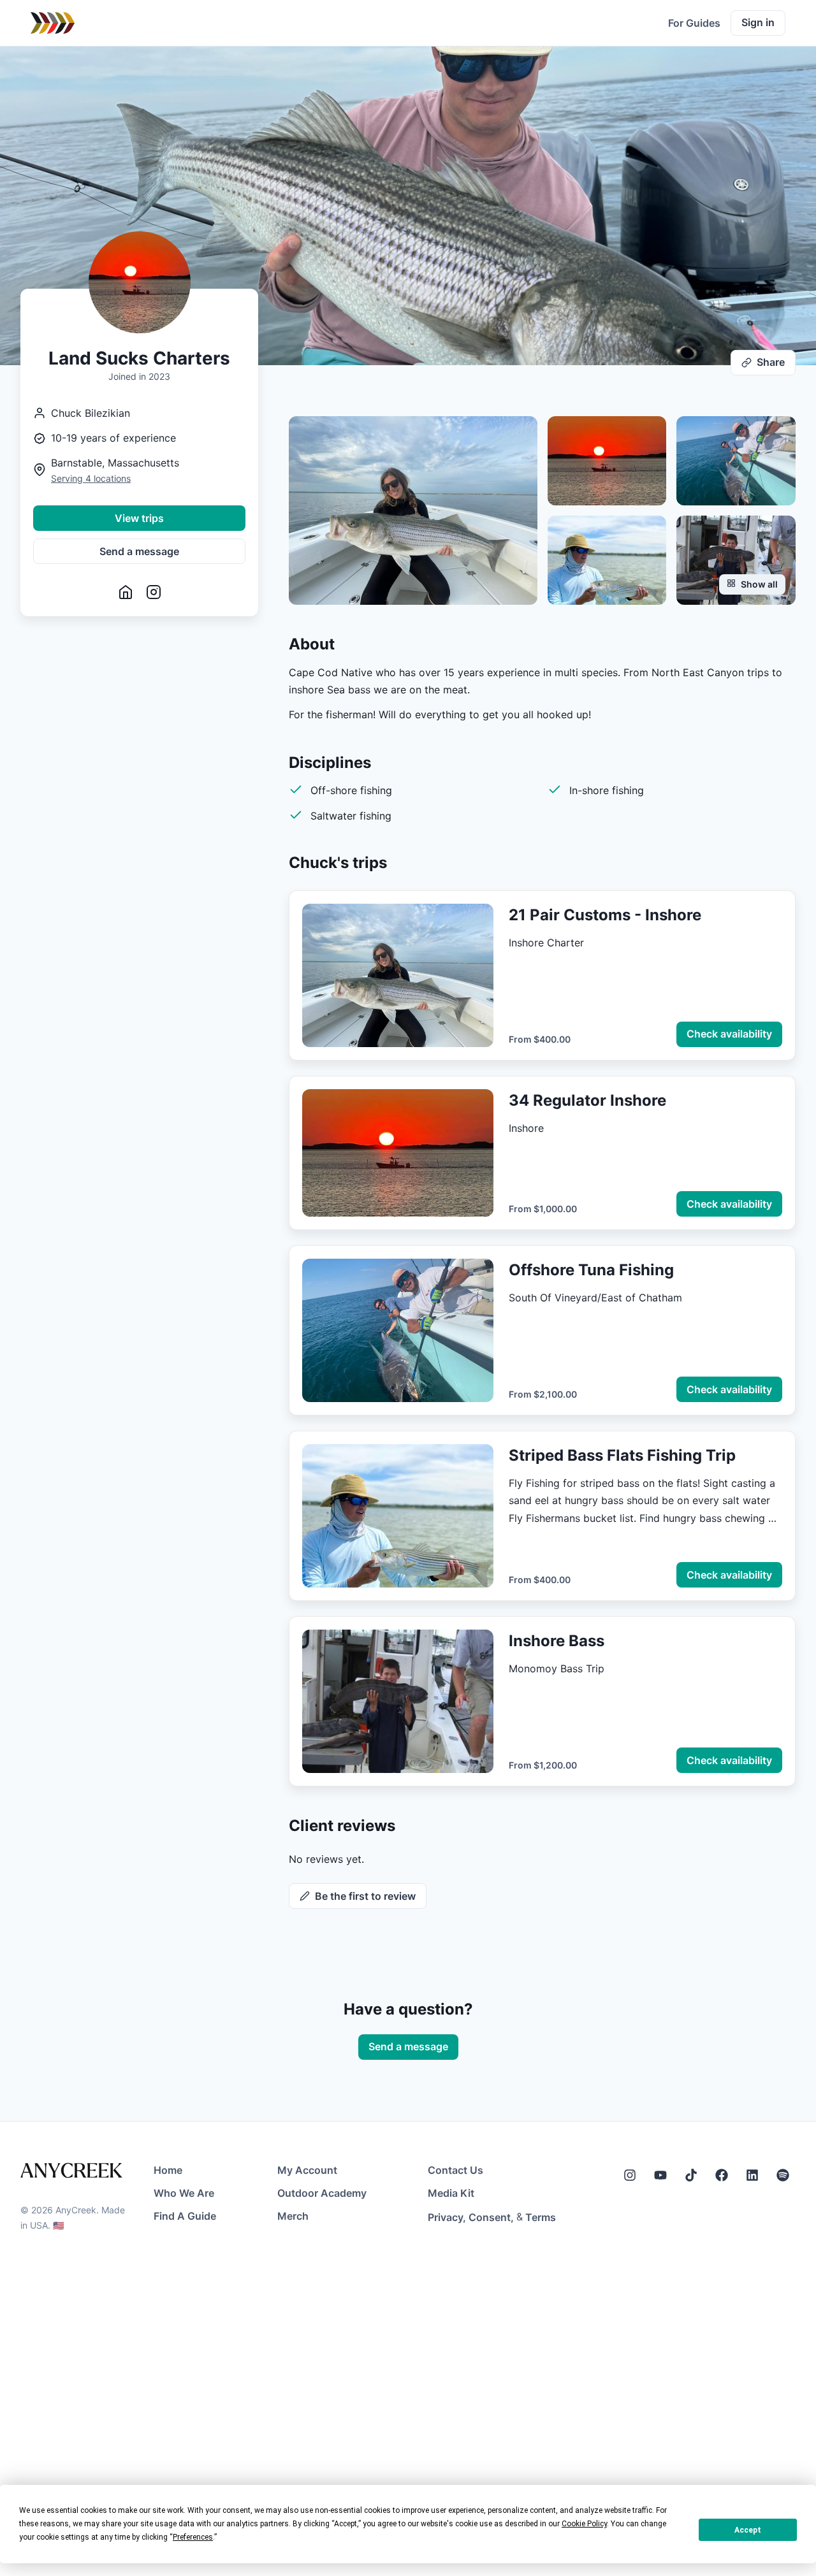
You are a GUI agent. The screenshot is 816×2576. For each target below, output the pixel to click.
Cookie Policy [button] (584, 2524)
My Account (307, 2170)
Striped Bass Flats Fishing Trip (622, 1455)
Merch (293, 2216)
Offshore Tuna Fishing (591, 1270)
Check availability (729, 1034)
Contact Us (455, 2170)
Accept (748, 2530)
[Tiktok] (691, 2175)
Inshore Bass (557, 1641)
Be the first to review (365, 1896)
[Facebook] (722, 2175)
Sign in (758, 22)
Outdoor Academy (322, 2193)
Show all (759, 584)
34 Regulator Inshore (587, 1100)
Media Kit (451, 2193)
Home (168, 2170)
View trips (139, 518)
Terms (541, 2217)
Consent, (491, 2217)
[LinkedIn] (752, 2175)
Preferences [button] (193, 2537)
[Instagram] (630, 2175)
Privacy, (447, 2217)
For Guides (694, 23)
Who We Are (184, 2193)
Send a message (139, 551)
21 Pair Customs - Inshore (605, 915)
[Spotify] (783, 2175)
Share (771, 362)
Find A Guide (185, 2216)
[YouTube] (660, 2175)
